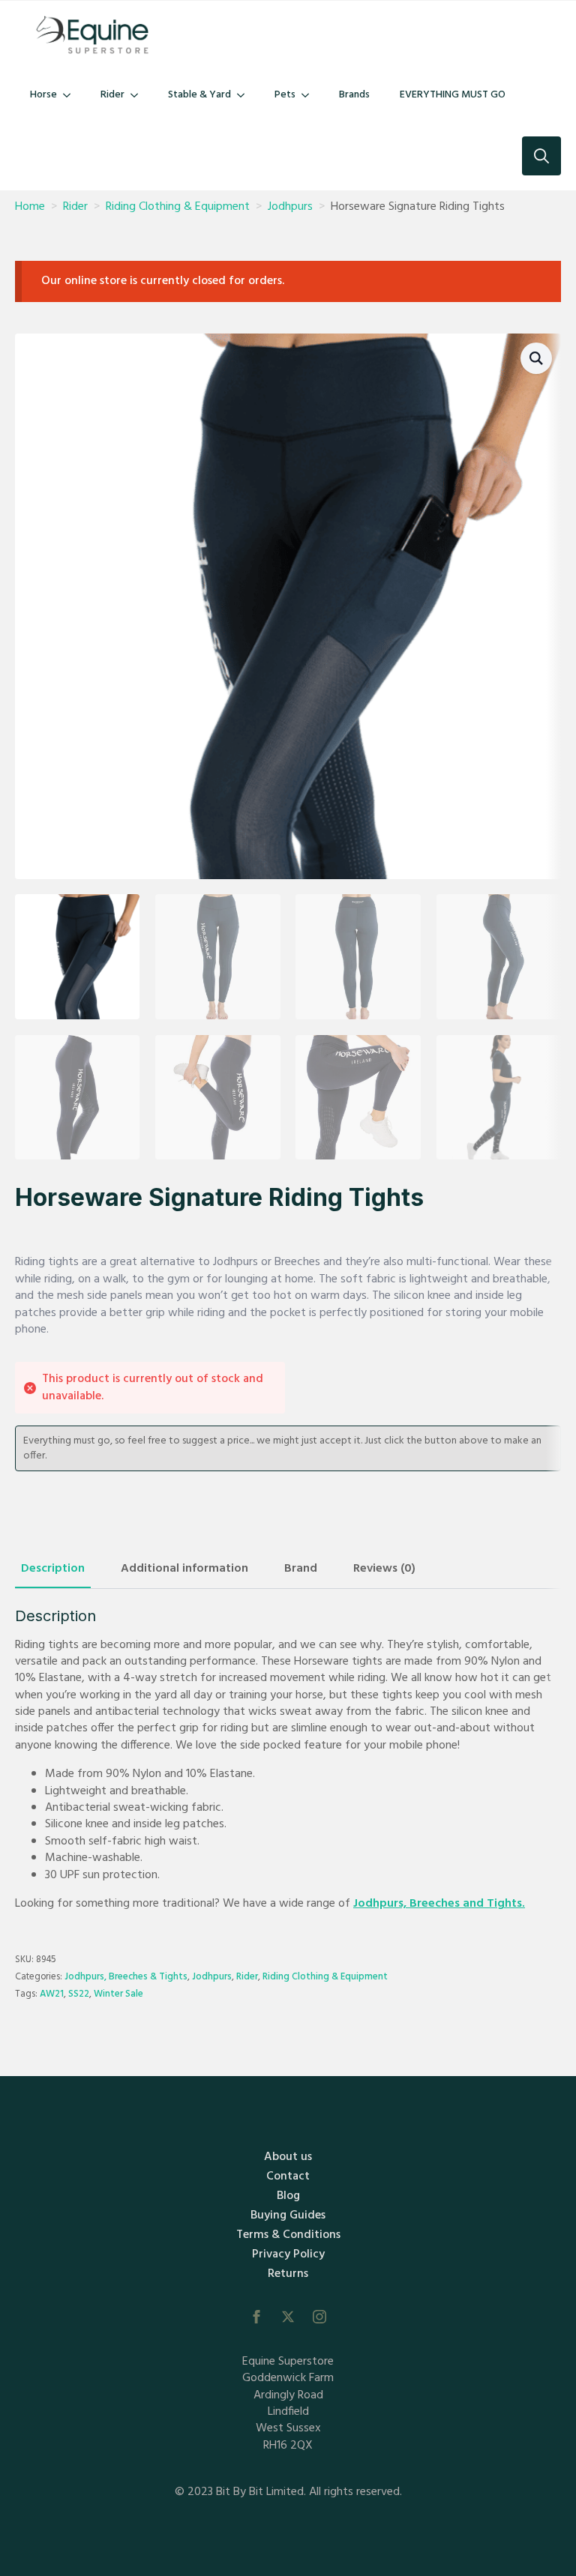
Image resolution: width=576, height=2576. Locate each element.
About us (288, 2157)
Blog (288, 2196)
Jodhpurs (290, 207)
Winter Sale (118, 1994)
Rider (112, 95)
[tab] (53, 1569)
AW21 (52, 1994)
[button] (536, 358)
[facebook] (256, 2317)
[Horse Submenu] (71, 95)
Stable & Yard (199, 95)
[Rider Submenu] (139, 95)
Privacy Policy (288, 2254)
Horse (43, 95)
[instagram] (319, 2317)
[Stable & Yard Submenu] (245, 95)
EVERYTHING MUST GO (453, 95)
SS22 (79, 1994)
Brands (354, 95)
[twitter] (288, 2317)
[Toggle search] (541, 156)
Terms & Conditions (288, 2235)
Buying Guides (288, 2215)
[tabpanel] (288, 1760)
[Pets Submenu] (310, 95)
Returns (288, 2274)
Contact (288, 2177)
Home (30, 207)
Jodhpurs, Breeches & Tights (126, 1977)
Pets (285, 95)
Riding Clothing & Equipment (178, 207)
